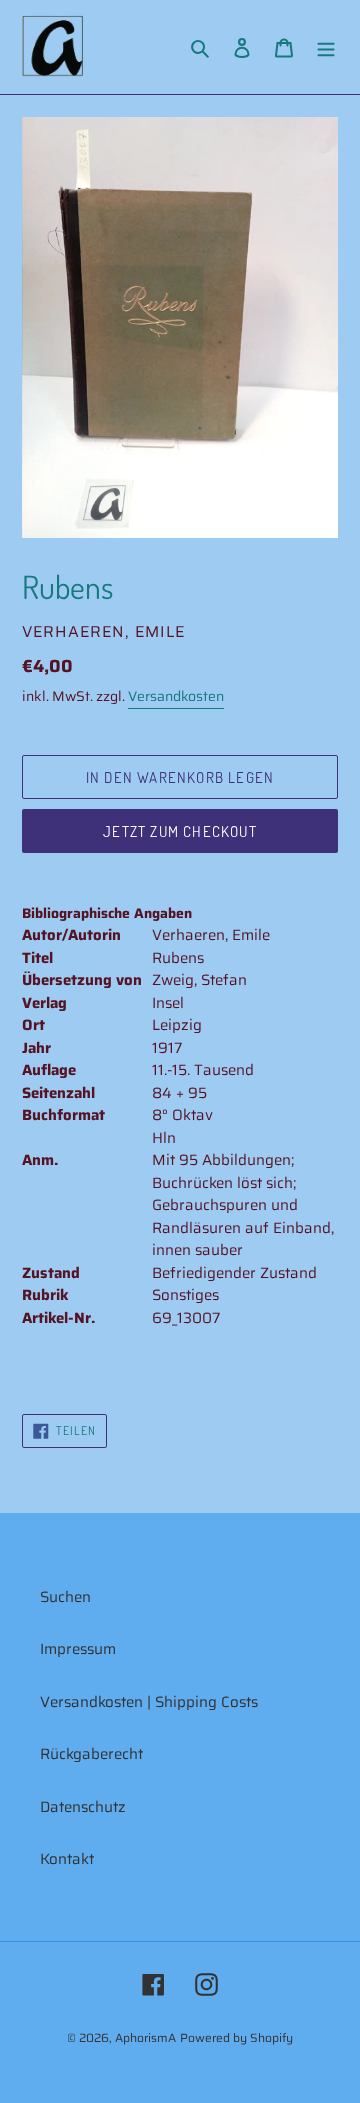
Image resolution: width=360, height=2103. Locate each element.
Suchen (65, 1597)
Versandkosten (176, 696)
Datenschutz (83, 1807)
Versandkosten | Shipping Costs (149, 1702)
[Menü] (326, 47)
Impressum (78, 1649)
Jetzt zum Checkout (180, 831)
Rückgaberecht (91, 1754)
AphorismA (145, 2037)
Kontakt (67, 1859)
